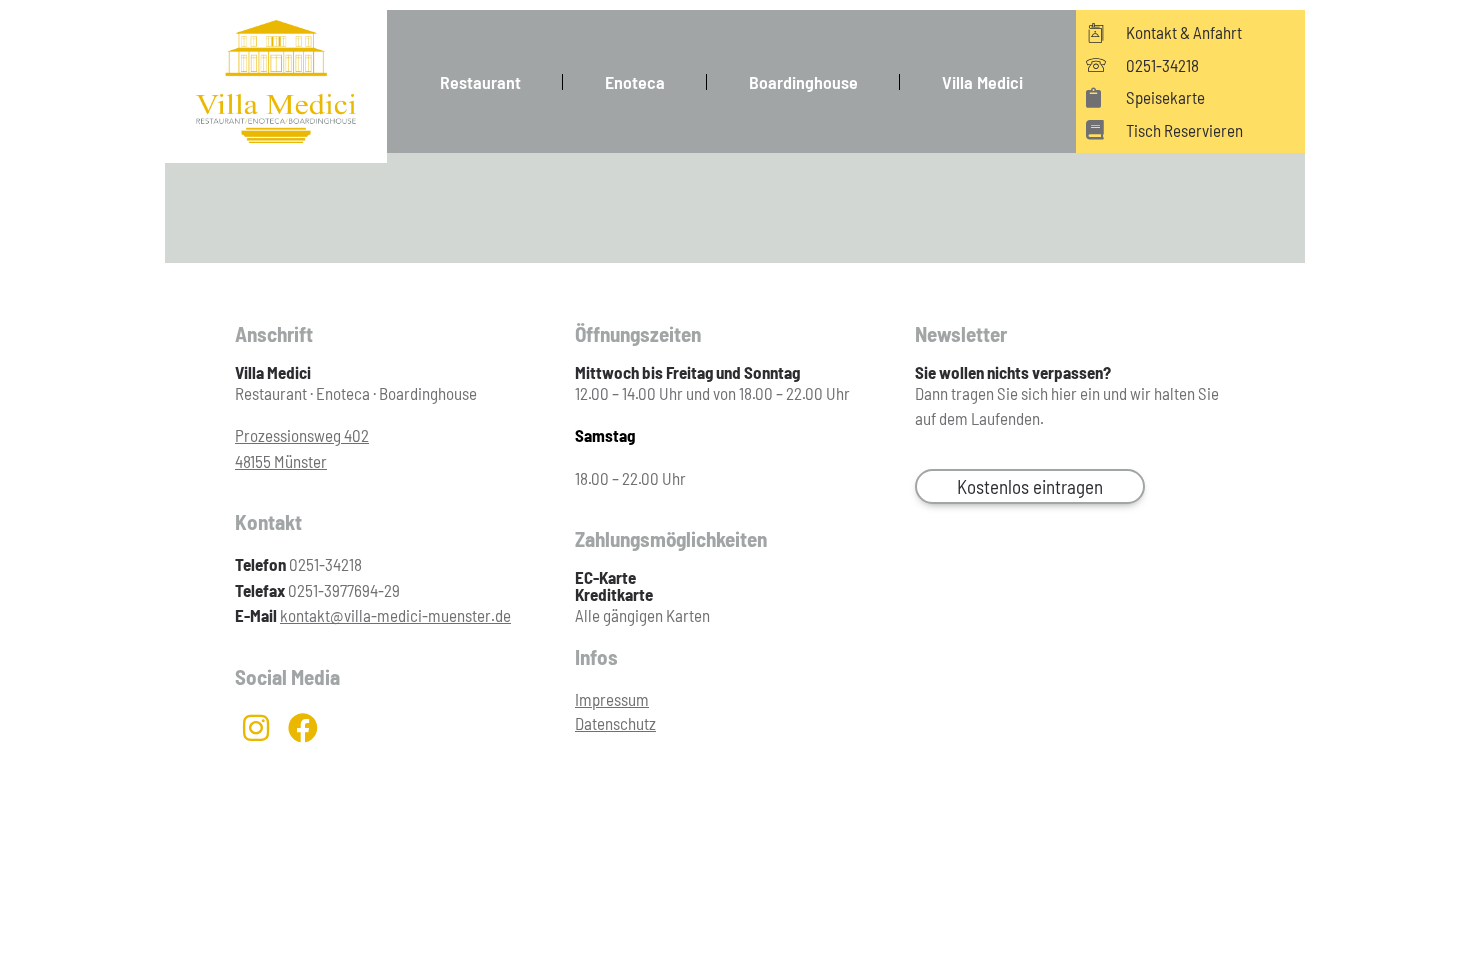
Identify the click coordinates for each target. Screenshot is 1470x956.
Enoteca (635, 82)
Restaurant (480, 82)
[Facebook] (303, 728)
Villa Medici (982, 82)
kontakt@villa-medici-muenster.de (395, 615)
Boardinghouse (803, 82)
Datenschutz (615, 723)
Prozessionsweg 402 (302, 435)
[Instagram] (256, 728)
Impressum (612, 699)
